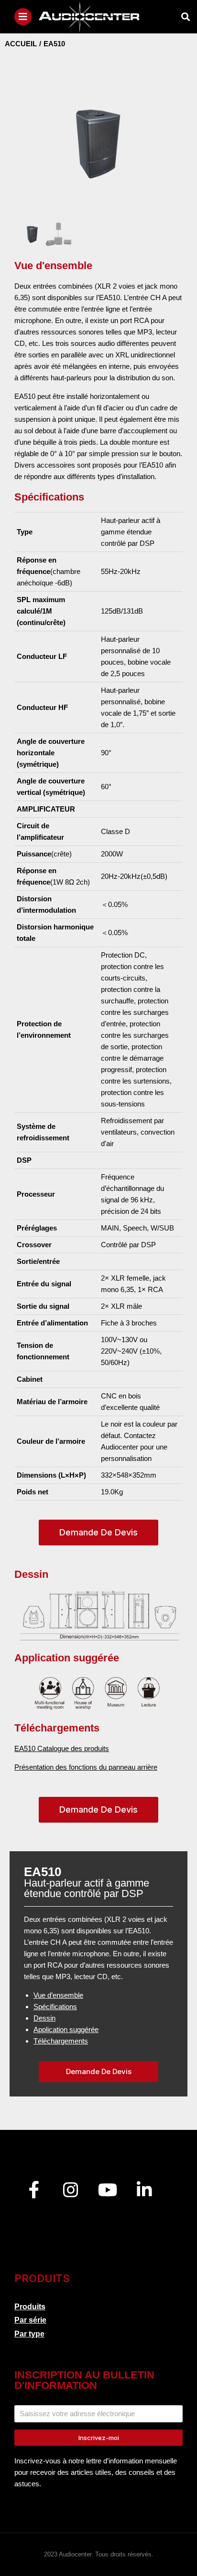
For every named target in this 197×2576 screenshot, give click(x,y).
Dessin (44, 2018)
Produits (30, 2307)
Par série (30, 2320)
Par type (29, 2334)
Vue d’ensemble (58, 1995)
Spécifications (55, 2007)
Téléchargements (61, 2041)
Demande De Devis (98, 1532)
